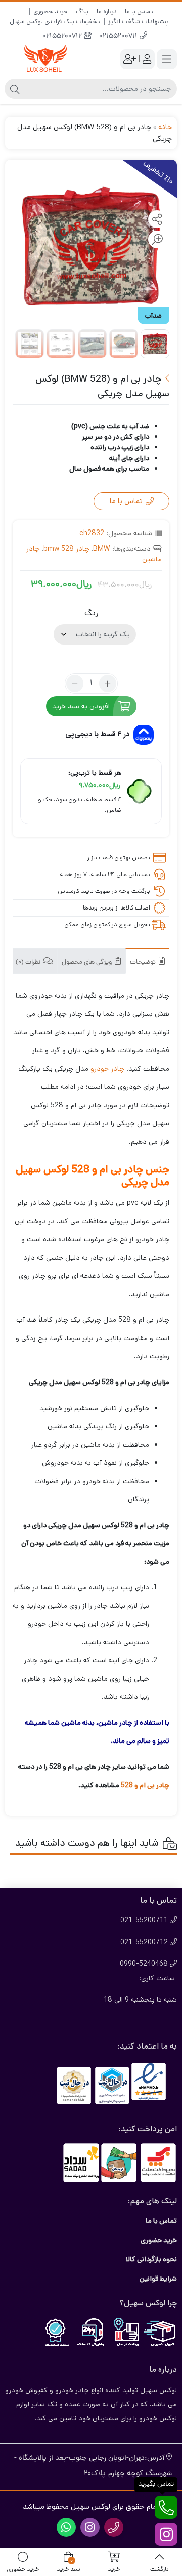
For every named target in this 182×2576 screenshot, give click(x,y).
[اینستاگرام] (166, 2534)
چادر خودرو (107, 1069)
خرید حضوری (51, 11)
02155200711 (119, 37)
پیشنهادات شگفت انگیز (139, 22)
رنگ (91, 613)
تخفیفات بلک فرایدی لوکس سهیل (55, 22)
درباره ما (107, 11)
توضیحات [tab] (144, 962)
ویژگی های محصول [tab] (87, 962)
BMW (102, 549)
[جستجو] (15, 89)
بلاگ (82, 11)
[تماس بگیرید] (166, 2507)
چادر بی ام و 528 (145, 1785)
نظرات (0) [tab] (29, 962)
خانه (165, 127)
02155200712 (63, 37)
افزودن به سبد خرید (81, 706)
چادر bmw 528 (66, 549)
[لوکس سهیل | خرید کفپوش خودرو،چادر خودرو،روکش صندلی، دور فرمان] (45, 59)
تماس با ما (139, 11)
